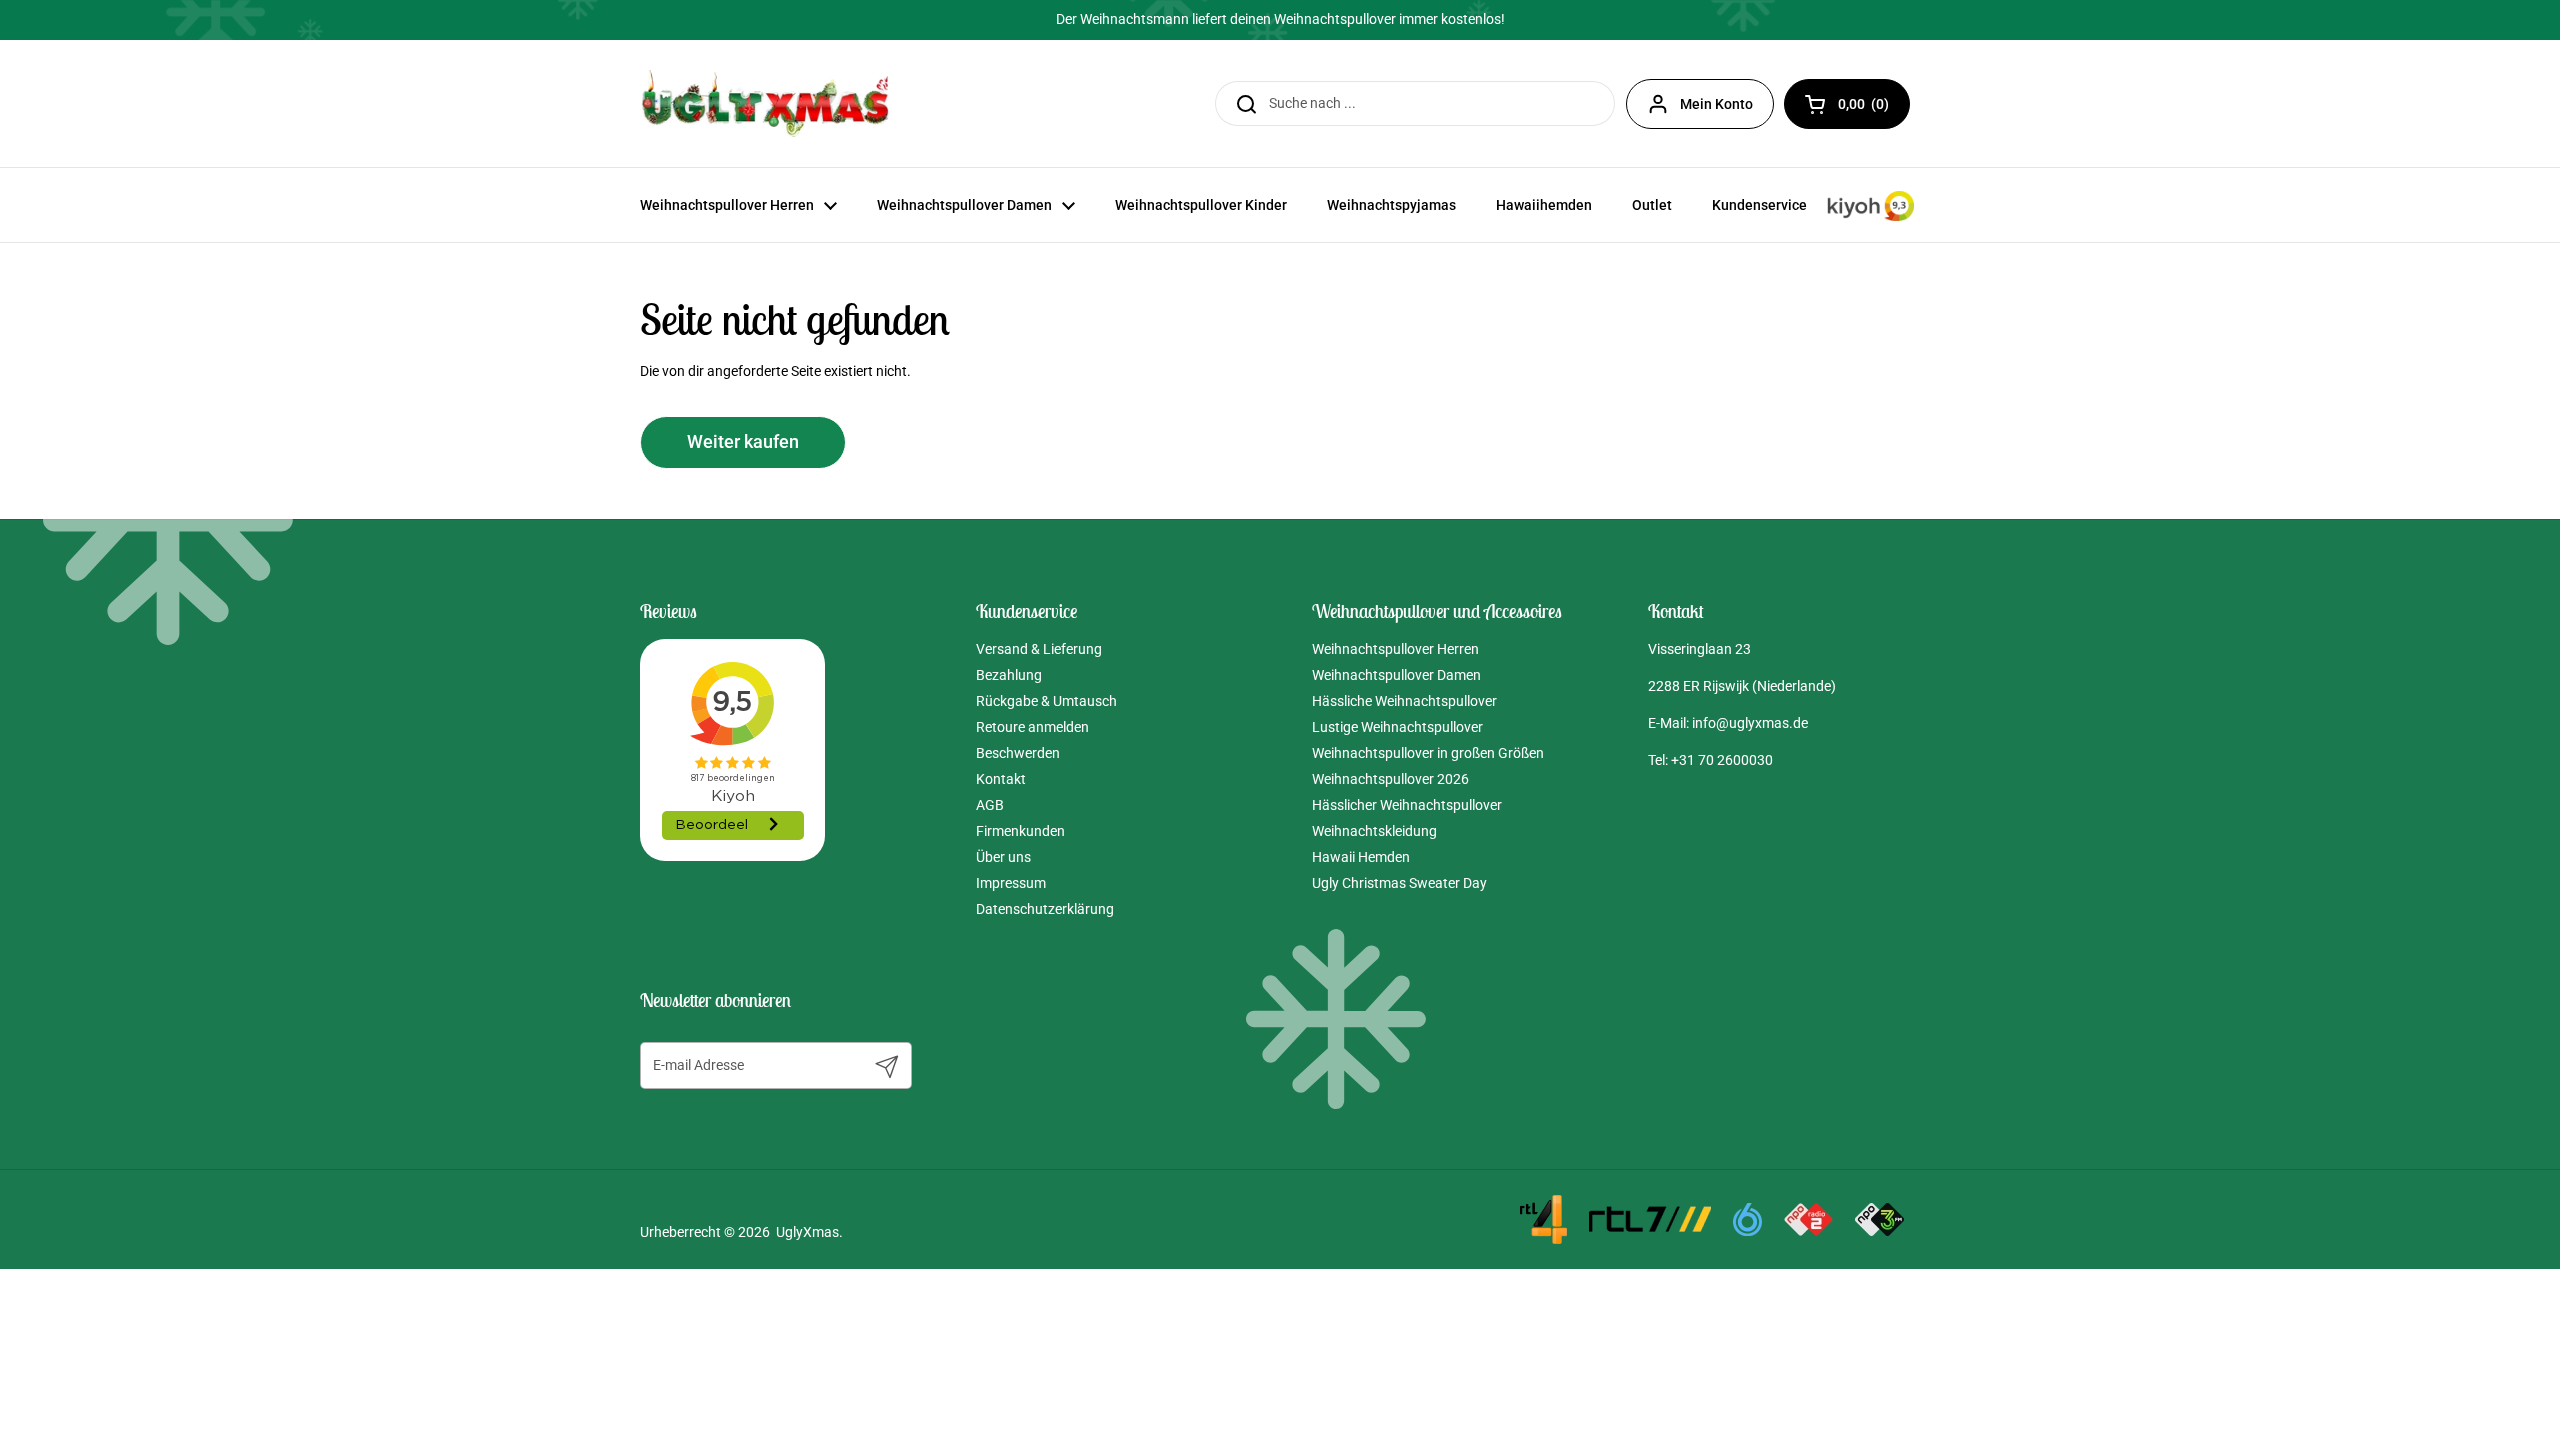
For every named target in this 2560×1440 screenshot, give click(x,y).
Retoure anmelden (1032, 727)
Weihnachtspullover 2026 (1390, 779)
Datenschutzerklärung (1045, 909)
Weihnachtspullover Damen (1396, 675)
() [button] (1874, 107)
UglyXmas (807, 1232)
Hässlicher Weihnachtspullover (1407, 805)
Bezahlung (1009, 675)
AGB (990, 805)
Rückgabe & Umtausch (1046, 701)
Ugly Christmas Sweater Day (1399, 883)
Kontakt (1001, 779)
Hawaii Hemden (1361, 857)
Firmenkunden (1020, 831)
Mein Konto (1716, 104)
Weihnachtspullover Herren (1395, 649)
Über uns (1003, 857)
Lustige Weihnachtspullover (1397, 727)
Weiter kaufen (743, 442)
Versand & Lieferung (1039, 649)
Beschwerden (1018, 753)
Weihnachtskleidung (1374, 831)
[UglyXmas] (767, 103)
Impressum (1011, 883)
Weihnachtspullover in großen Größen (1428, 753)
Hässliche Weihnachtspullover (1404, 701)
